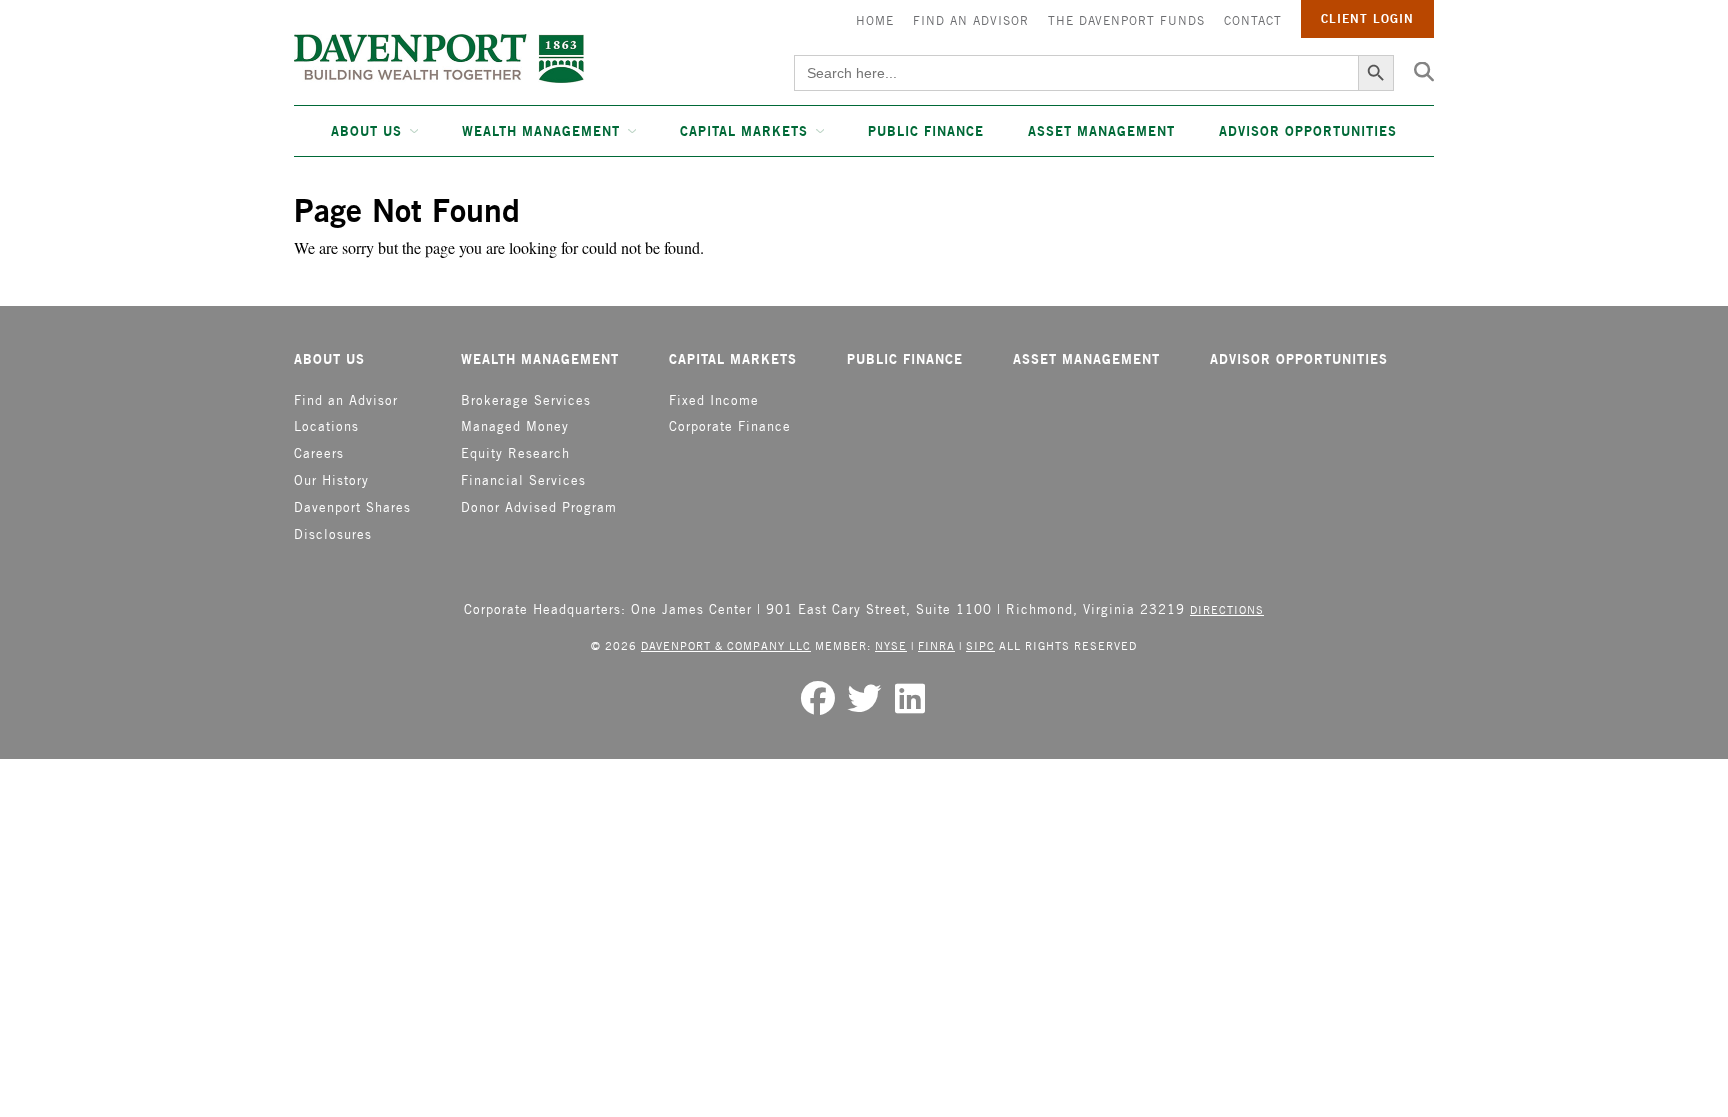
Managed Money (515, 426)
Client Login (1367, 18)
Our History (331, 480)
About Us (366, 131)
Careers (319, 453)
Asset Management (1101, 131)
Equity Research (515, 453)
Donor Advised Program (539, 507)
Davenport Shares (352, 507)
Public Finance (926, 131)
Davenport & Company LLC (726, 645)
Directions (1227, 609)
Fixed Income (714, 400)
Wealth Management (541, 131)
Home (875, 20)
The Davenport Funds (1126, 20)
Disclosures (333, 534)
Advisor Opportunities (1308, 131)
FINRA (936, 645)
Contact (1253, 20)
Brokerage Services (526, 400)
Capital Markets (744, 131)
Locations (326, 426)
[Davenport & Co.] (439, 58)
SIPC (980, 645)
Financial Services (523, 480)
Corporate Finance (730, 426)
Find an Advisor (971, 20)
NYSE (891, 645)
